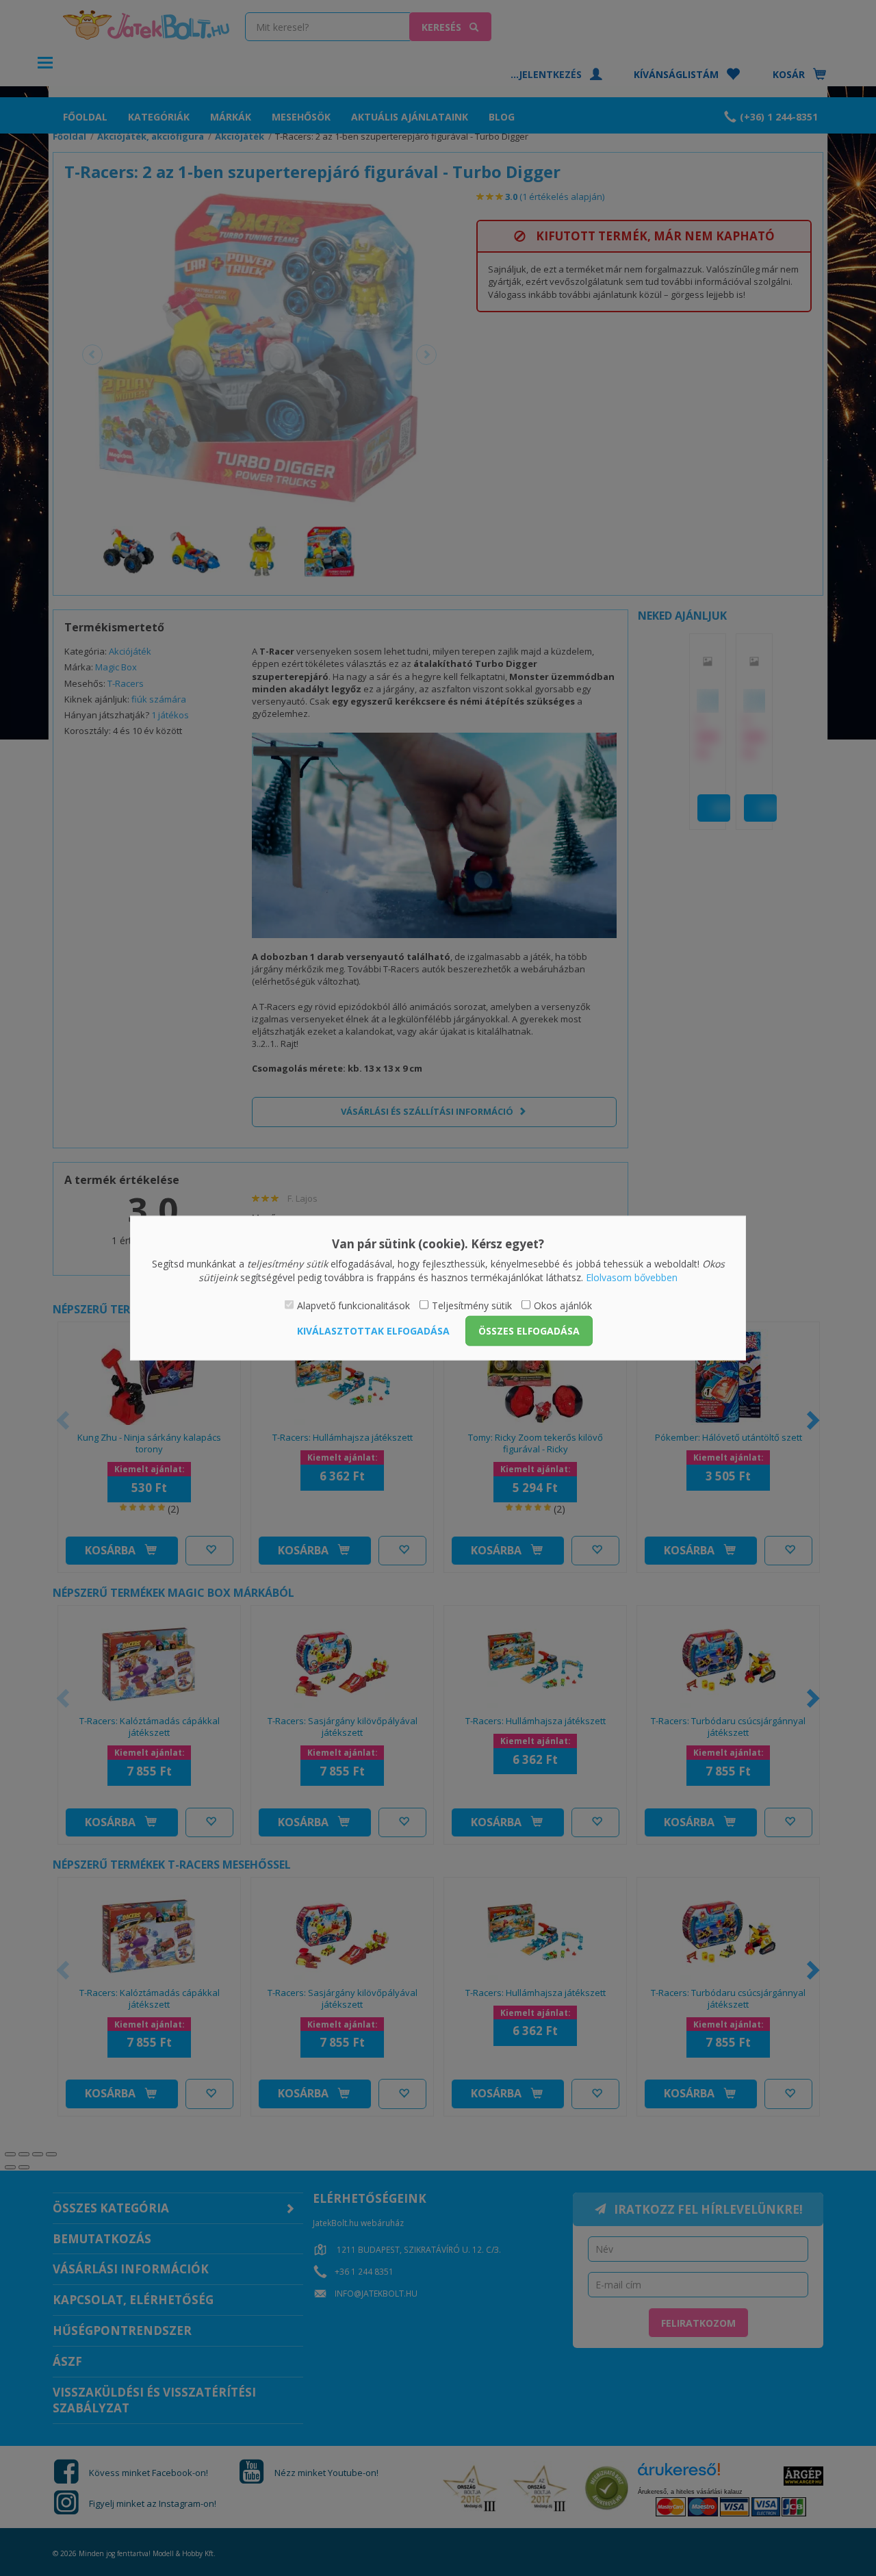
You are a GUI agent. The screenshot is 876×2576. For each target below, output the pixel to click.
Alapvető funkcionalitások (353, 1305)
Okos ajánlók (563, 1305)
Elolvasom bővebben (632, 1277)
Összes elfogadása (529, 1330)
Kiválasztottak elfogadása (373, 1330)
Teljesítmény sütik (472, 1305)
